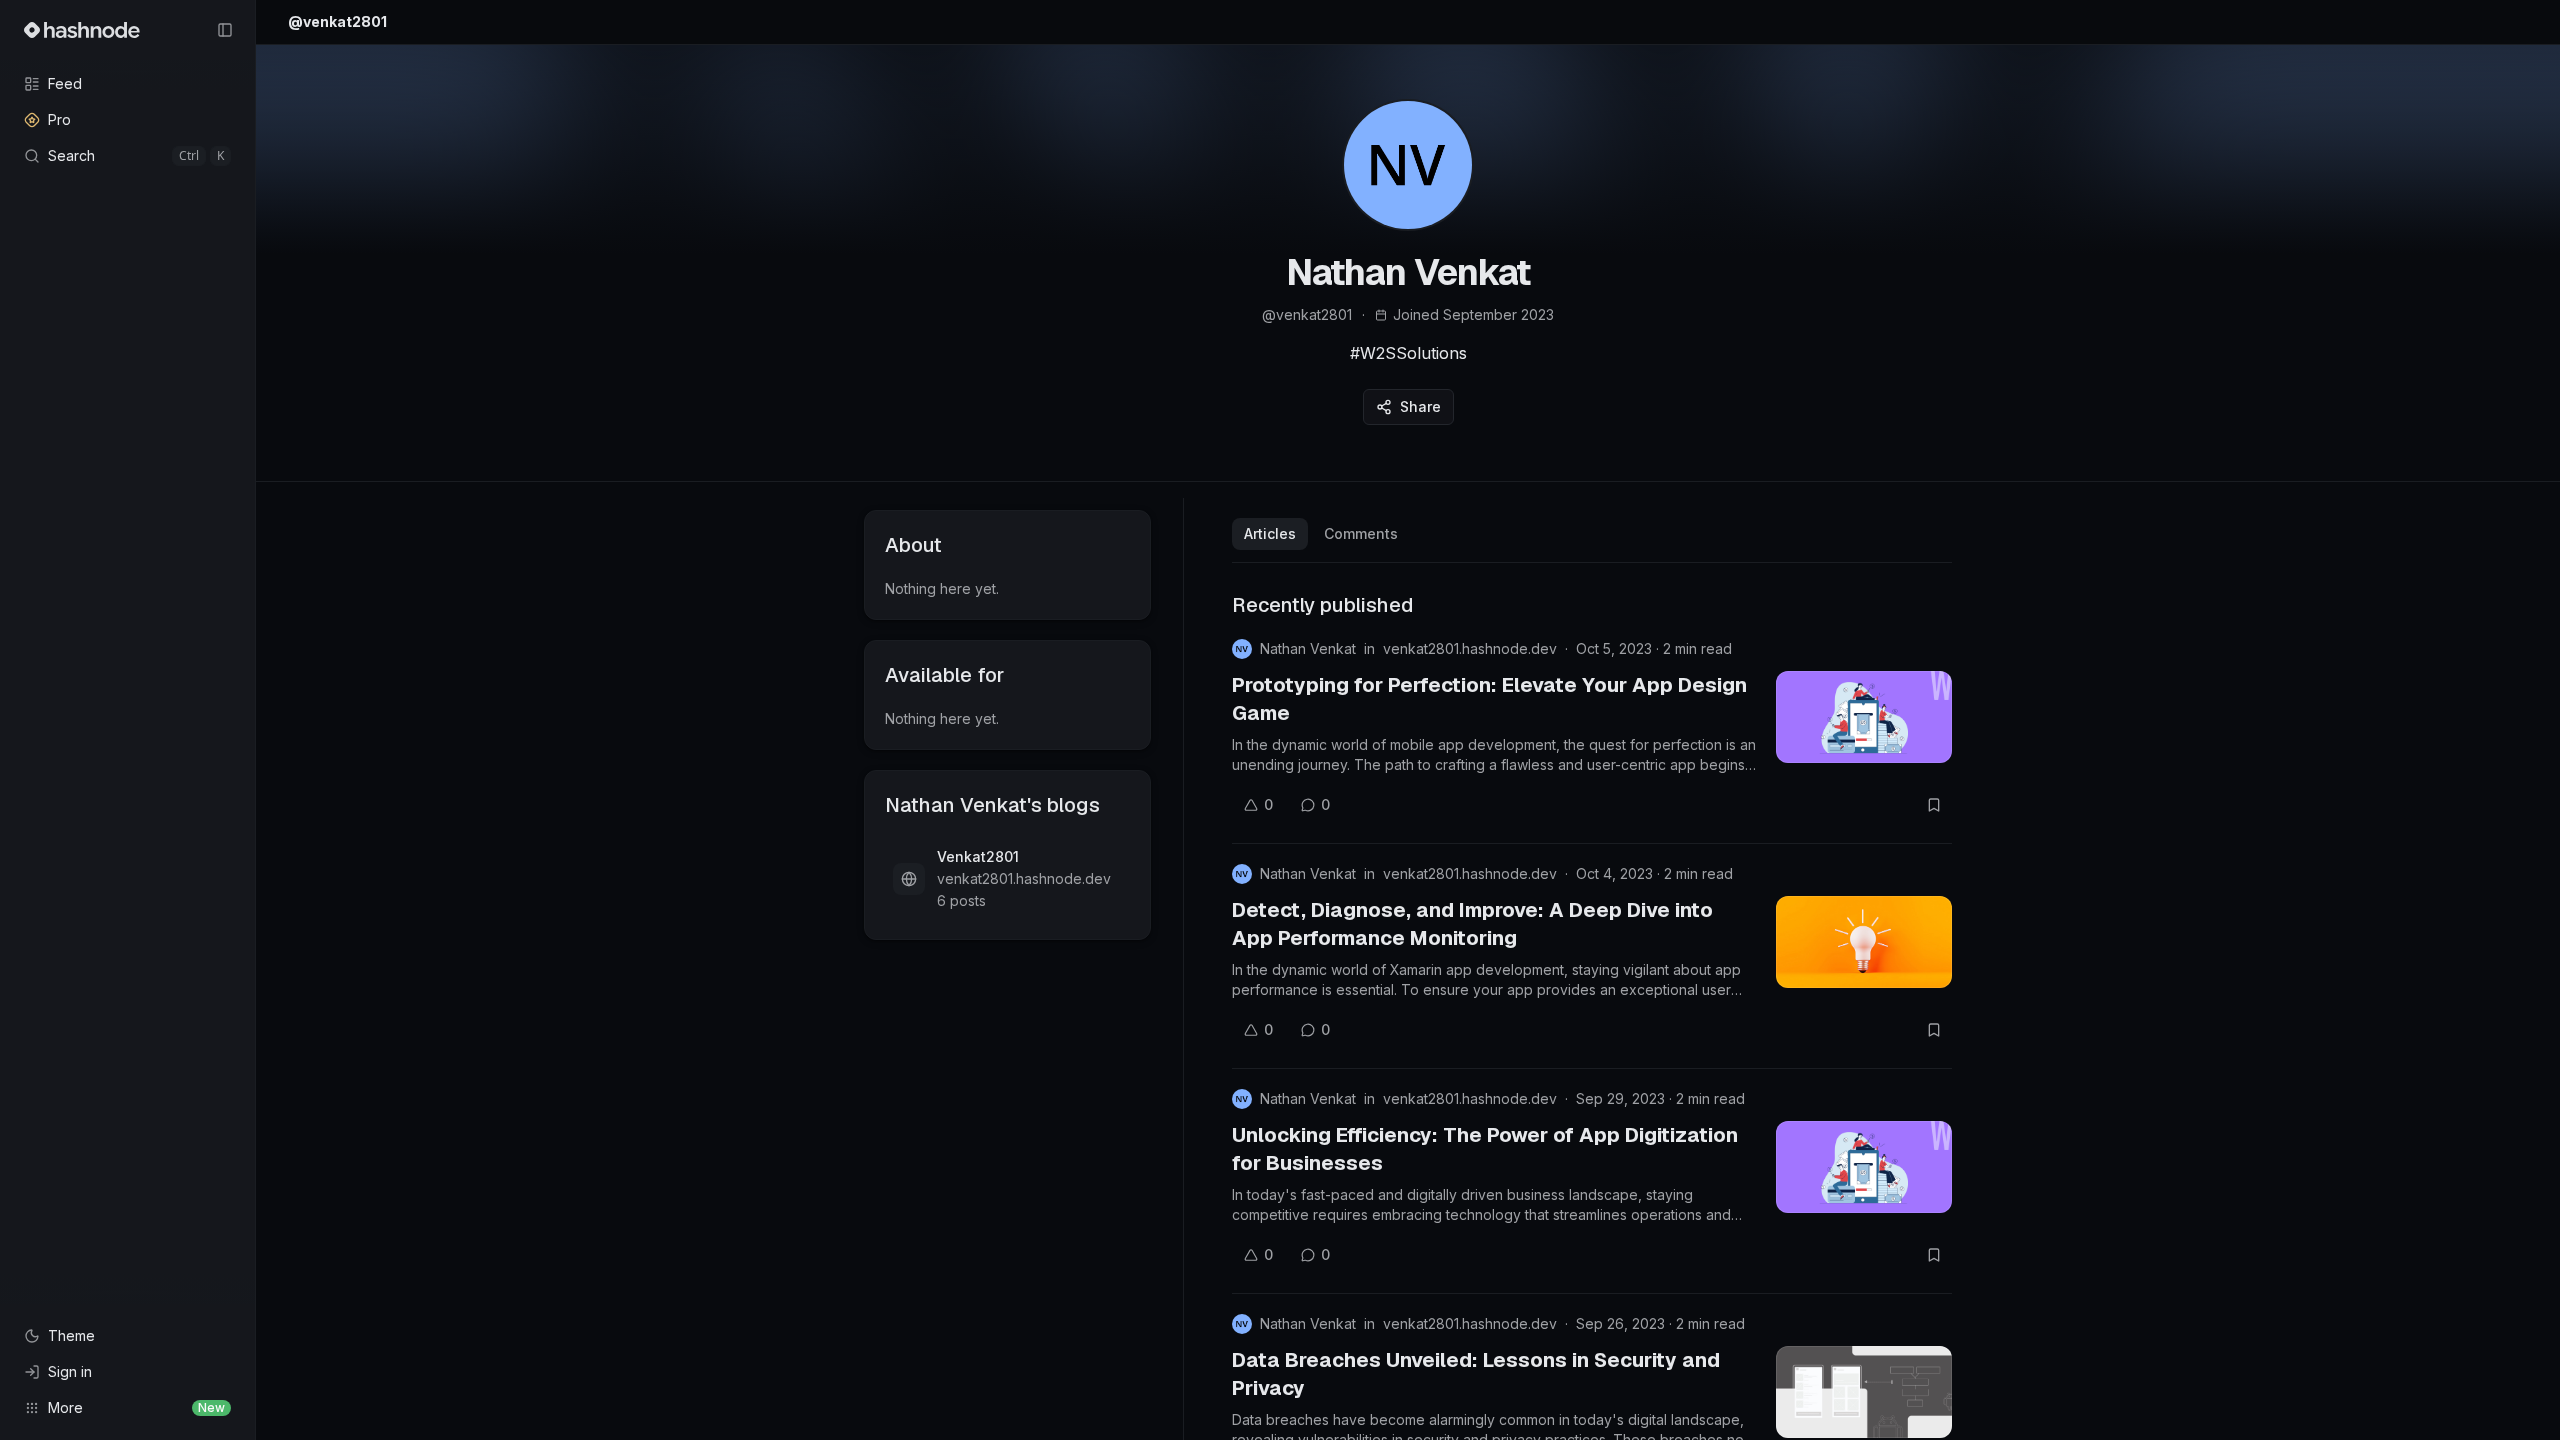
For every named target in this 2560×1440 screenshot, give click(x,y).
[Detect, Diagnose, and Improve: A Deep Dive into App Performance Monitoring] (1864, 942)
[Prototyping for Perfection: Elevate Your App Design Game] (1864, 717)
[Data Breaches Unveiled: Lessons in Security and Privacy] (1864, 1392)
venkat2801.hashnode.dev (1470, 648)
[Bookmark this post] (1934, 805)
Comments (1361, 533)
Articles (1270, 533)
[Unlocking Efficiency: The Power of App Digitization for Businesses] (1864, 1167)
